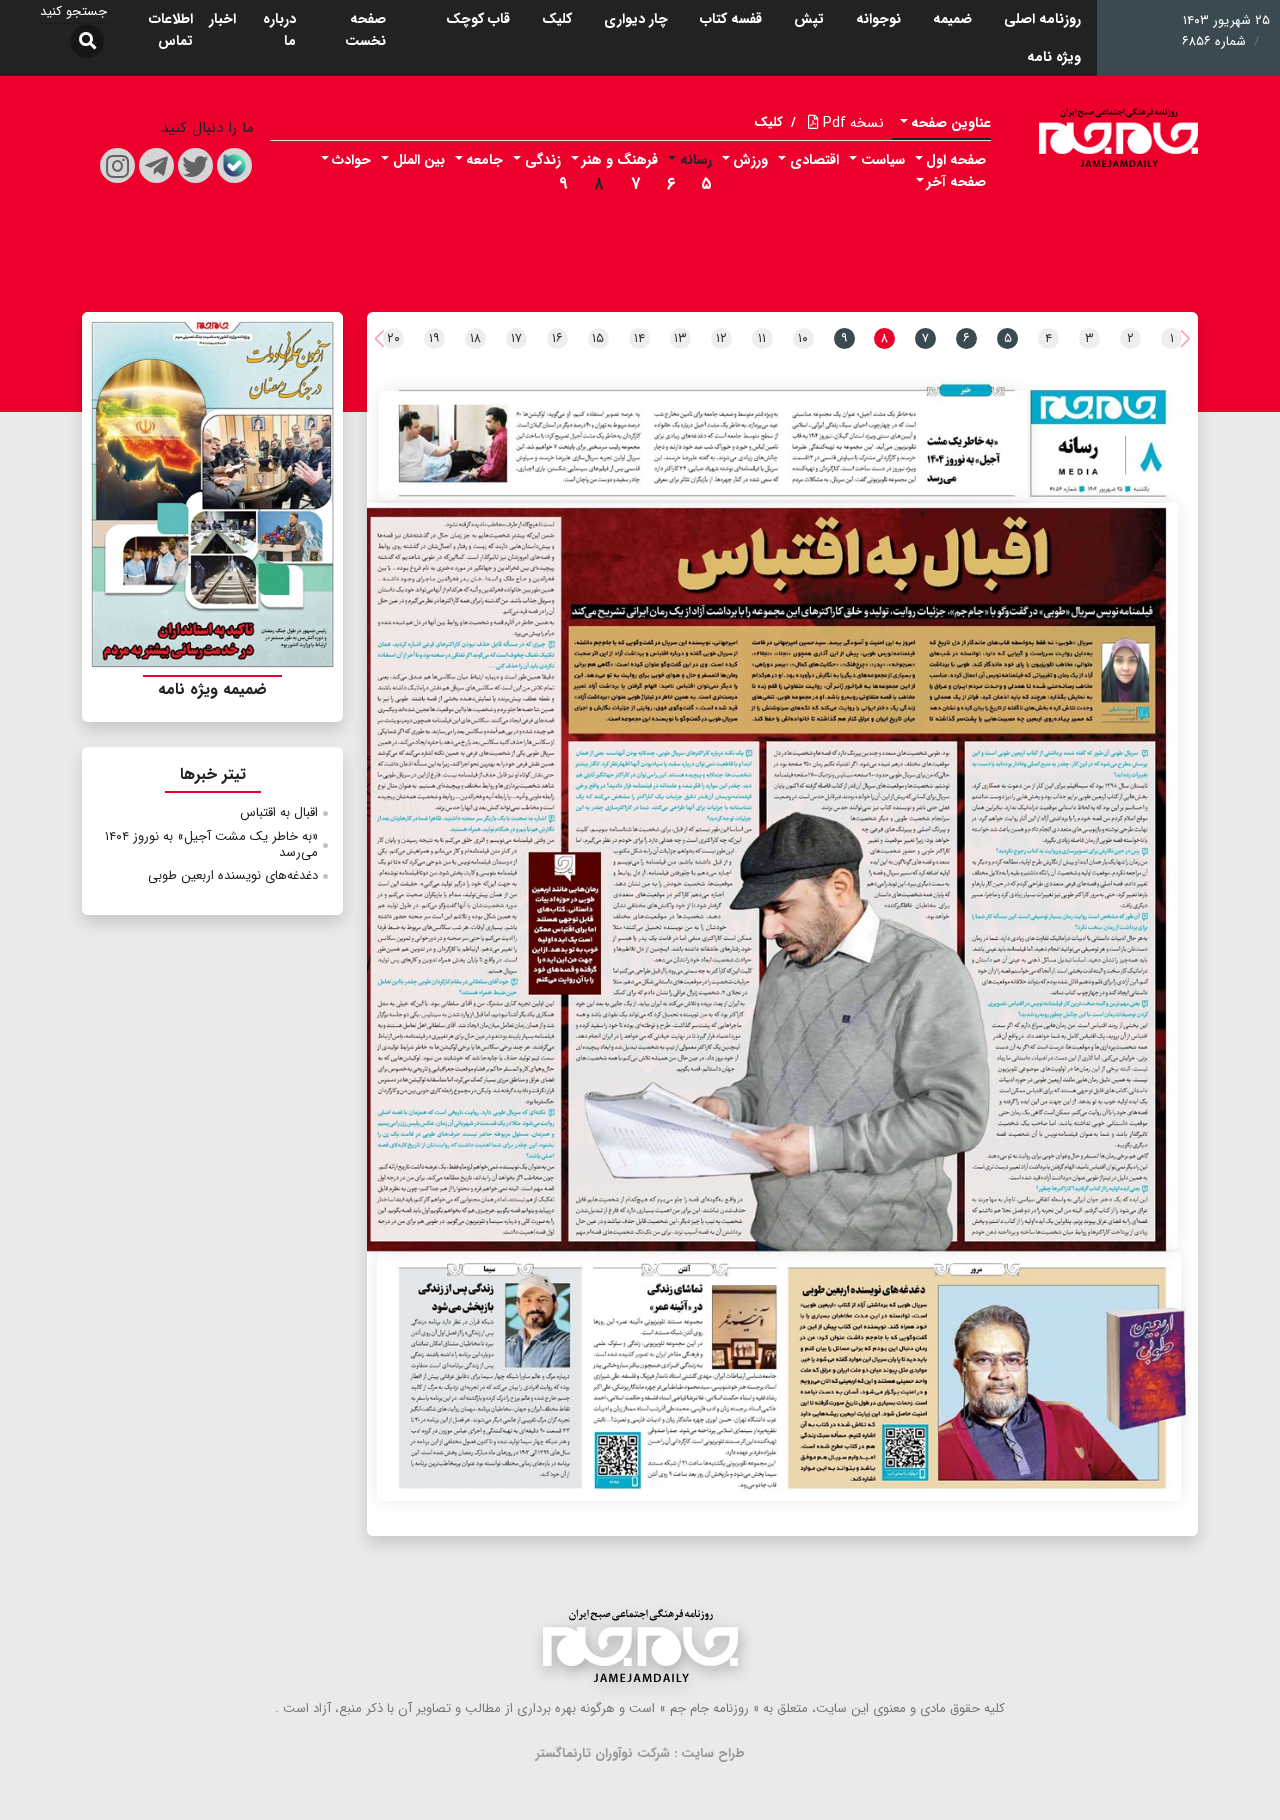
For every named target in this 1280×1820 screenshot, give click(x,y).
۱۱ (762, 338)
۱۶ (557, 338)
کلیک (557, 19)
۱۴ (639, 338)
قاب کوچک (478, 19)
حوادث (351, 160)
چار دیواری (636, 19)
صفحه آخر (956, 182)
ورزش (750, 160)
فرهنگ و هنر (620, 160)
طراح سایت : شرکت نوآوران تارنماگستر (640, 1753)
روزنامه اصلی (1042, 19)
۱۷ (516, 338)
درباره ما (279, 30)
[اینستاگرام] (117, 165)
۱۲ (721, 338)
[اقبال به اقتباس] (772, 876)
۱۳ (680, 338)
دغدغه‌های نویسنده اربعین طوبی (233, 875)
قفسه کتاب (731, 19)
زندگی (543, 160)
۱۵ (598, 338)
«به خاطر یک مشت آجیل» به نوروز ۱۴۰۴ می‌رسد (211, 844)
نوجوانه (878, 19)
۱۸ (475, 338)
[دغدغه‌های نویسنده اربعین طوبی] (779, 1376)
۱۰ (803, 338)
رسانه (696, 160)
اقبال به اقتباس (279, 812)
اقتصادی (814, 160)
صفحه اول (956, 160)
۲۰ (393, 338)
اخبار (222, 19)
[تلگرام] (156, 165)
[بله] (234, 165)
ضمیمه (952, 19)
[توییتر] (195, 165)
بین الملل (419, 160)
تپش (809, 19)
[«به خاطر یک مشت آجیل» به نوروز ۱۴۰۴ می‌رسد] (704, 445)
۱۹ (434, 338)
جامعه (484, 160)
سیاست (883, 160)
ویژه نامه (1054, 57)
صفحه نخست (365, 30)
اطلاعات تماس (171, 30)
